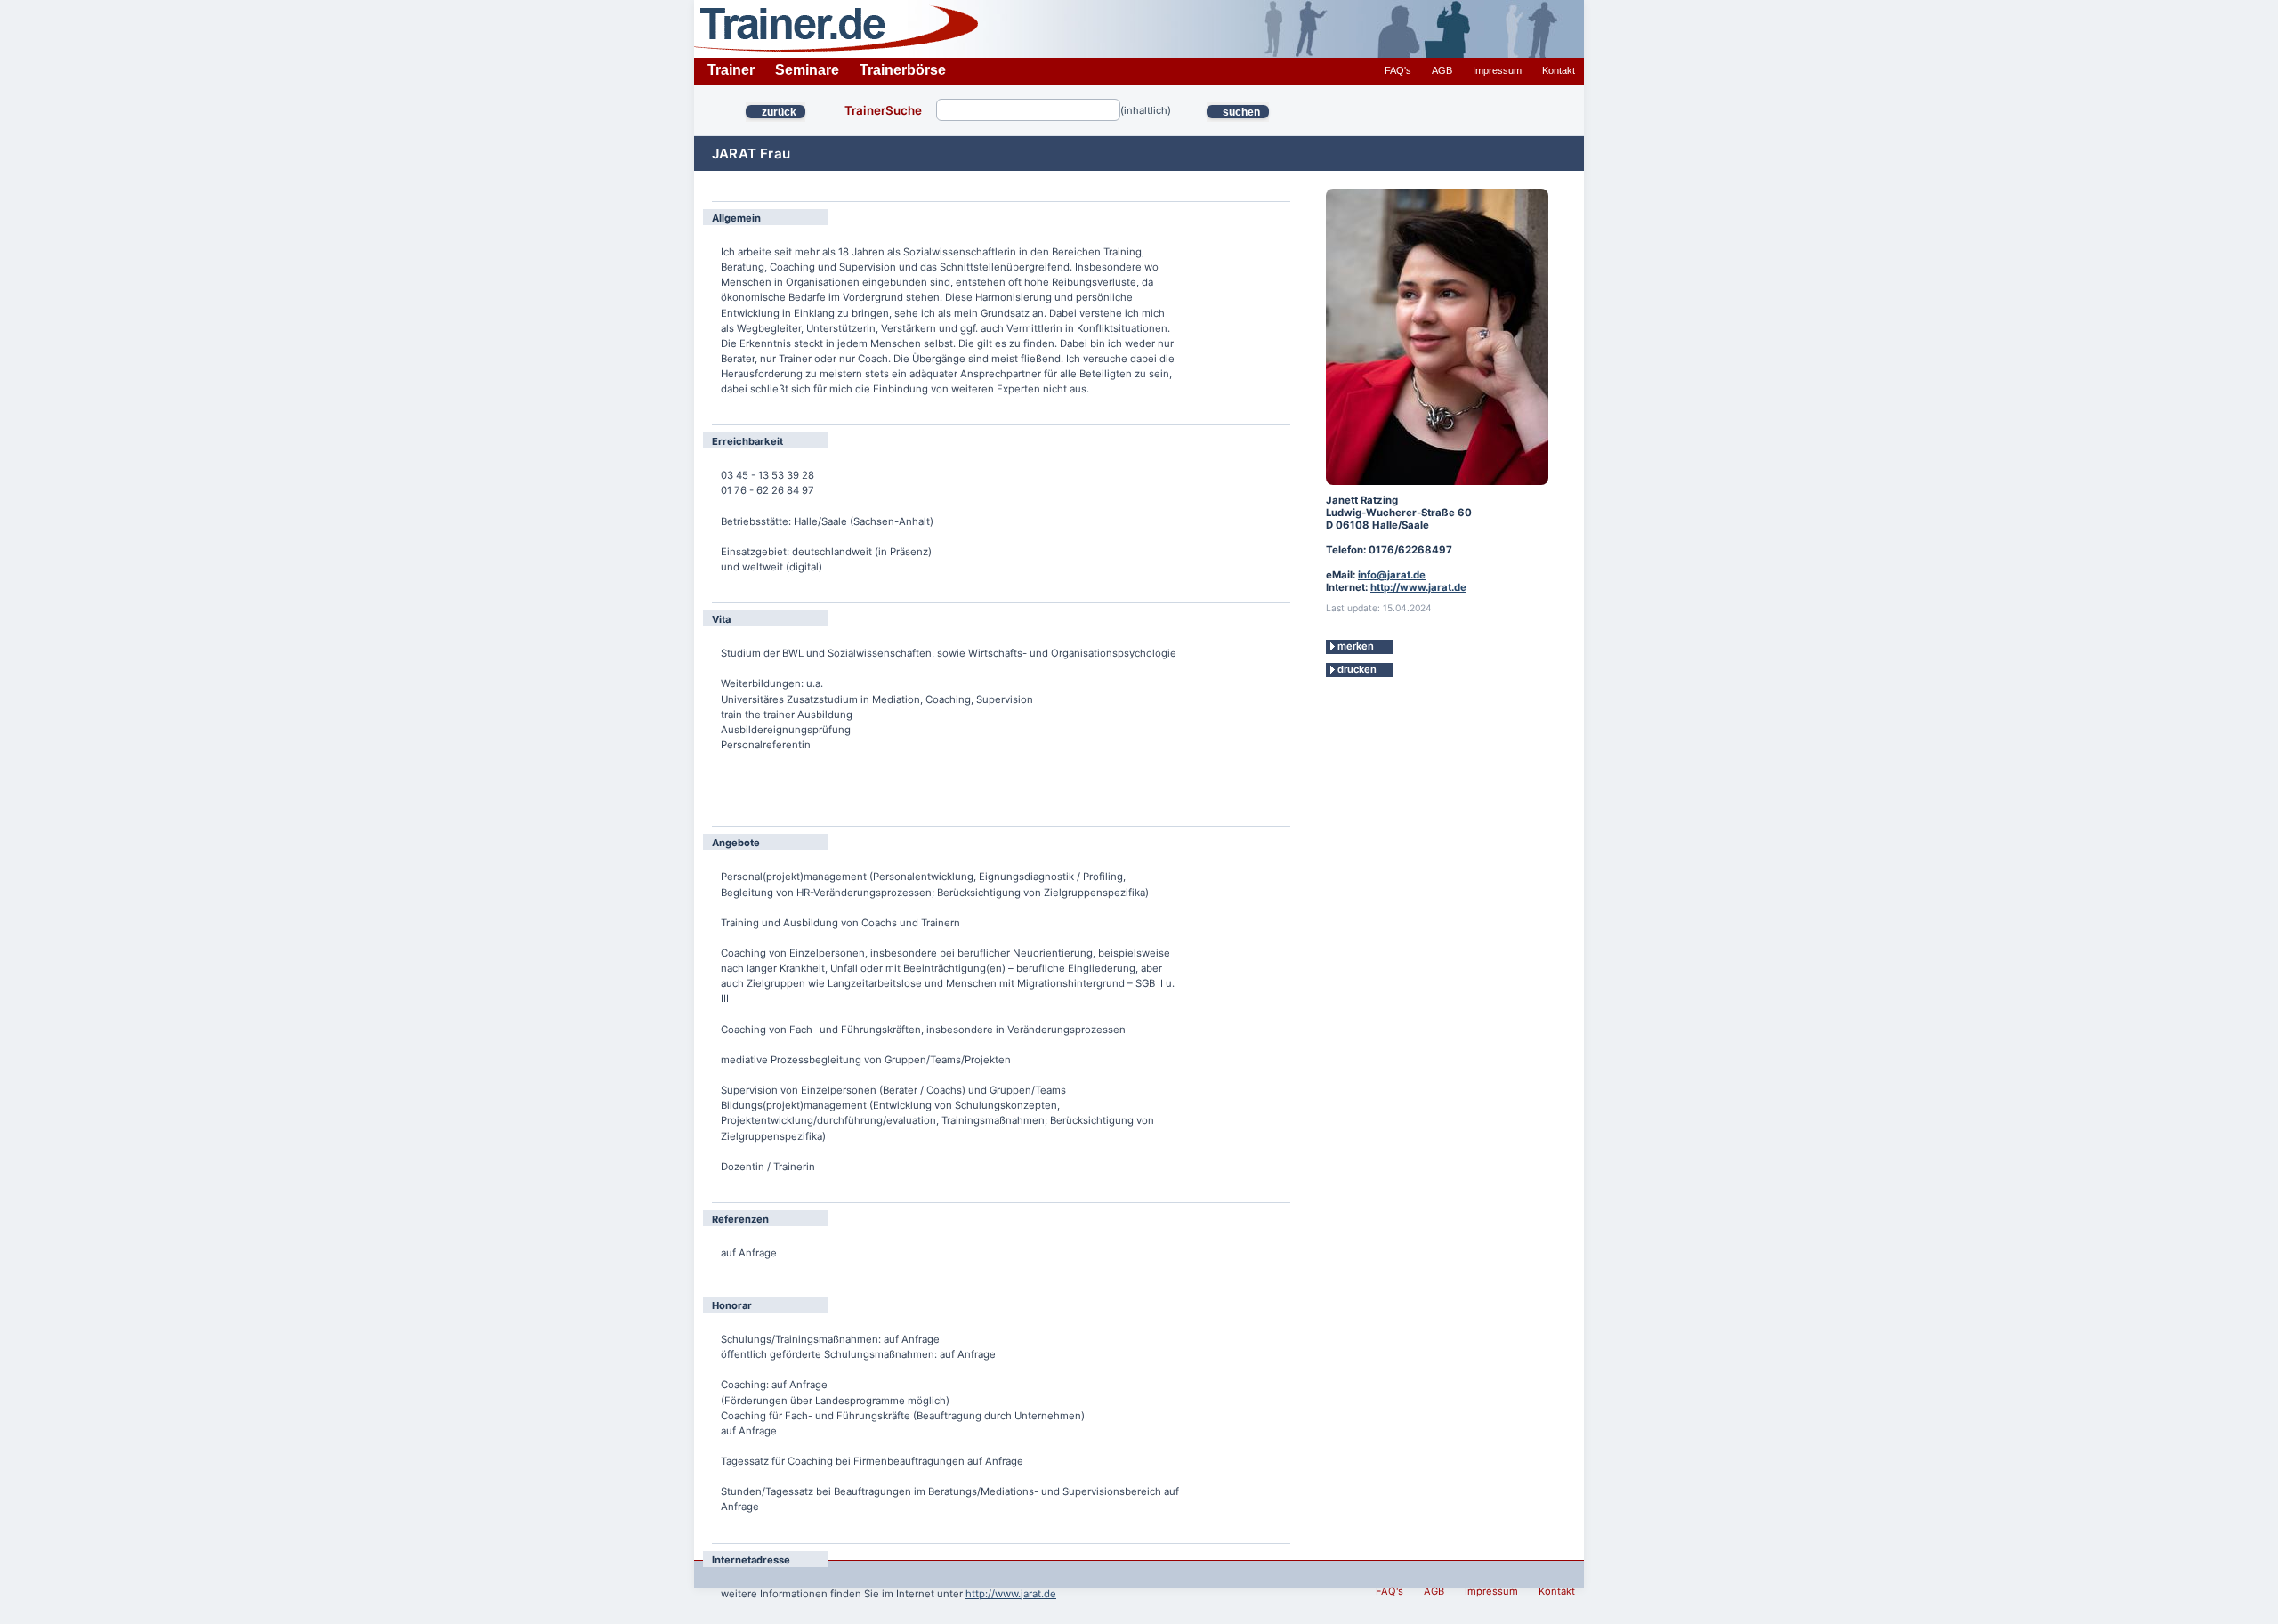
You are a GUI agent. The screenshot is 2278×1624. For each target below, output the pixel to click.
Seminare (807, 70)
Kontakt (1559, 70)
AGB (1442, 70)
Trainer (731, 70)
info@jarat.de (1392, 575)
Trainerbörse (903, 70)
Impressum (1497, 70)
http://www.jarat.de (1011, 1594)
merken (1356, 646)
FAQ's (1398, 70)
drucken (1357, 669)
